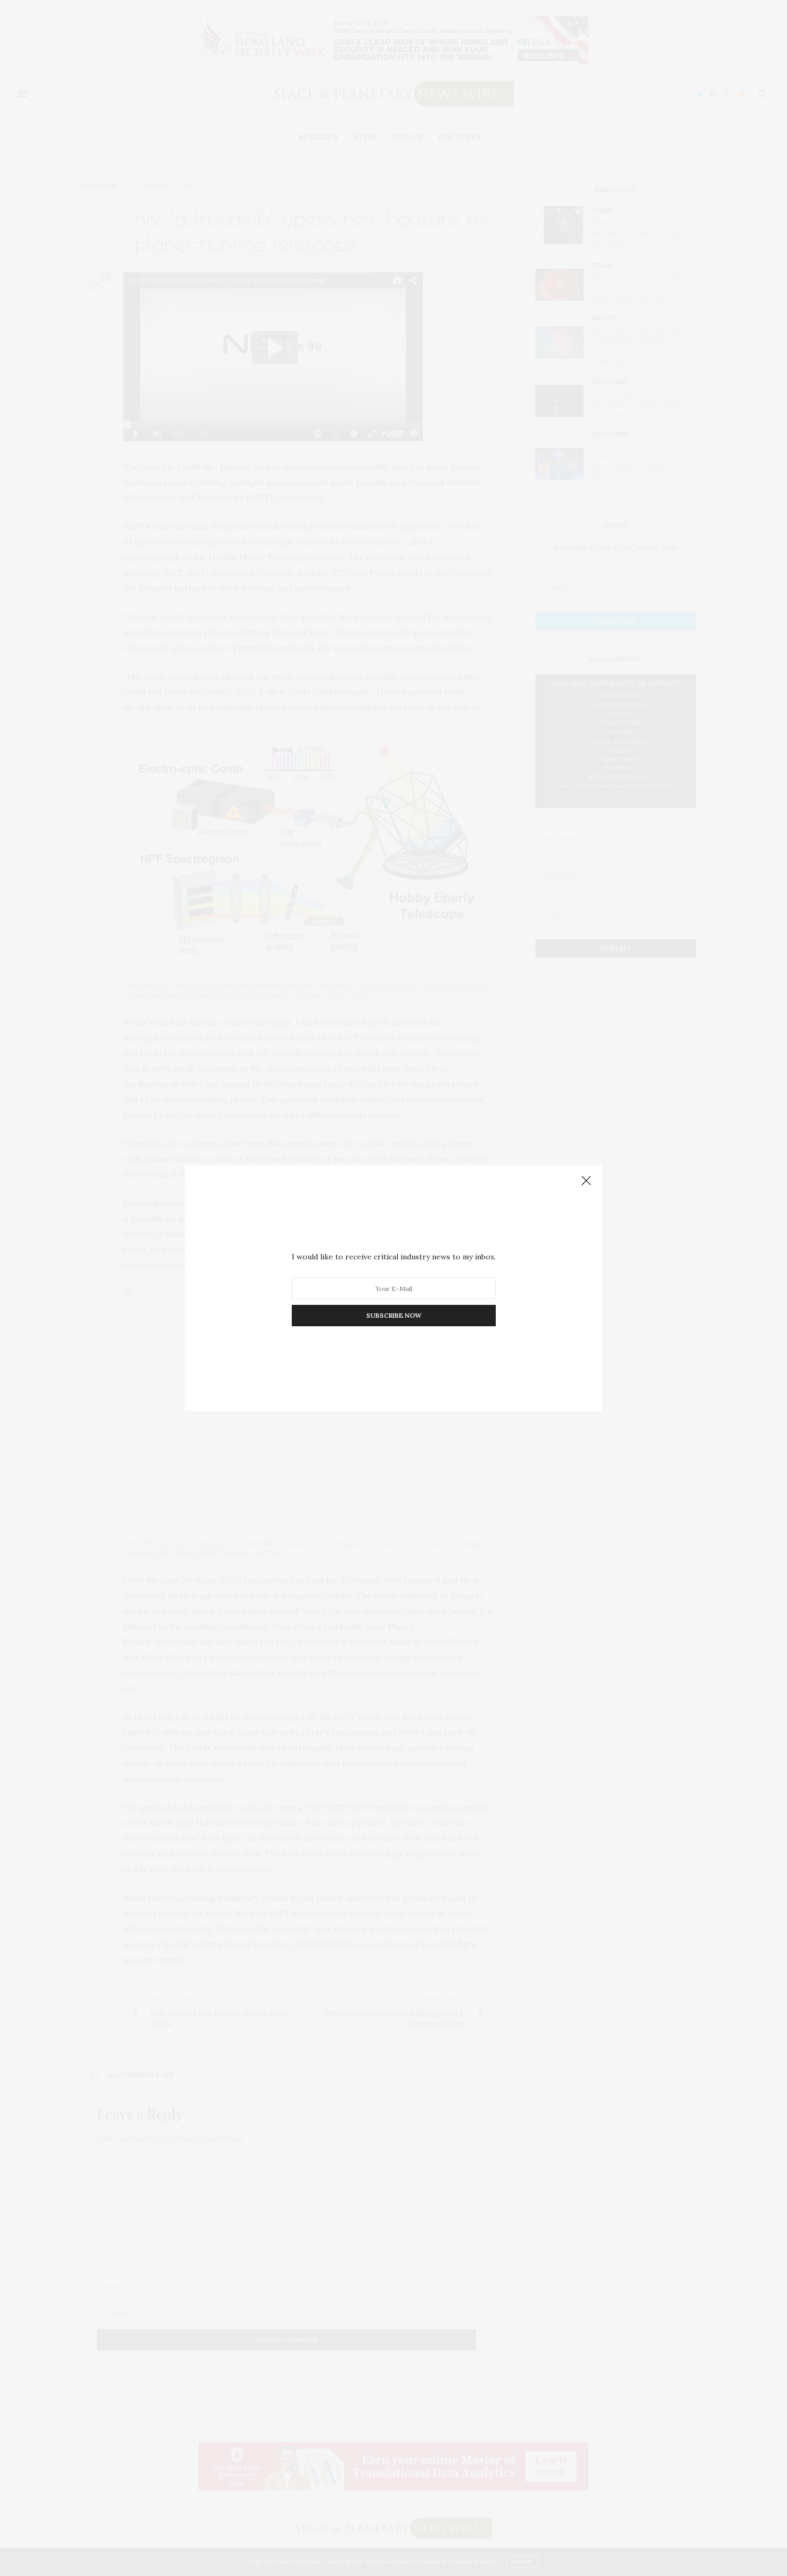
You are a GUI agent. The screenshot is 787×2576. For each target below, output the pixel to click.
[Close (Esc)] (586, 1181)
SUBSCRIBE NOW (394, 1315)
